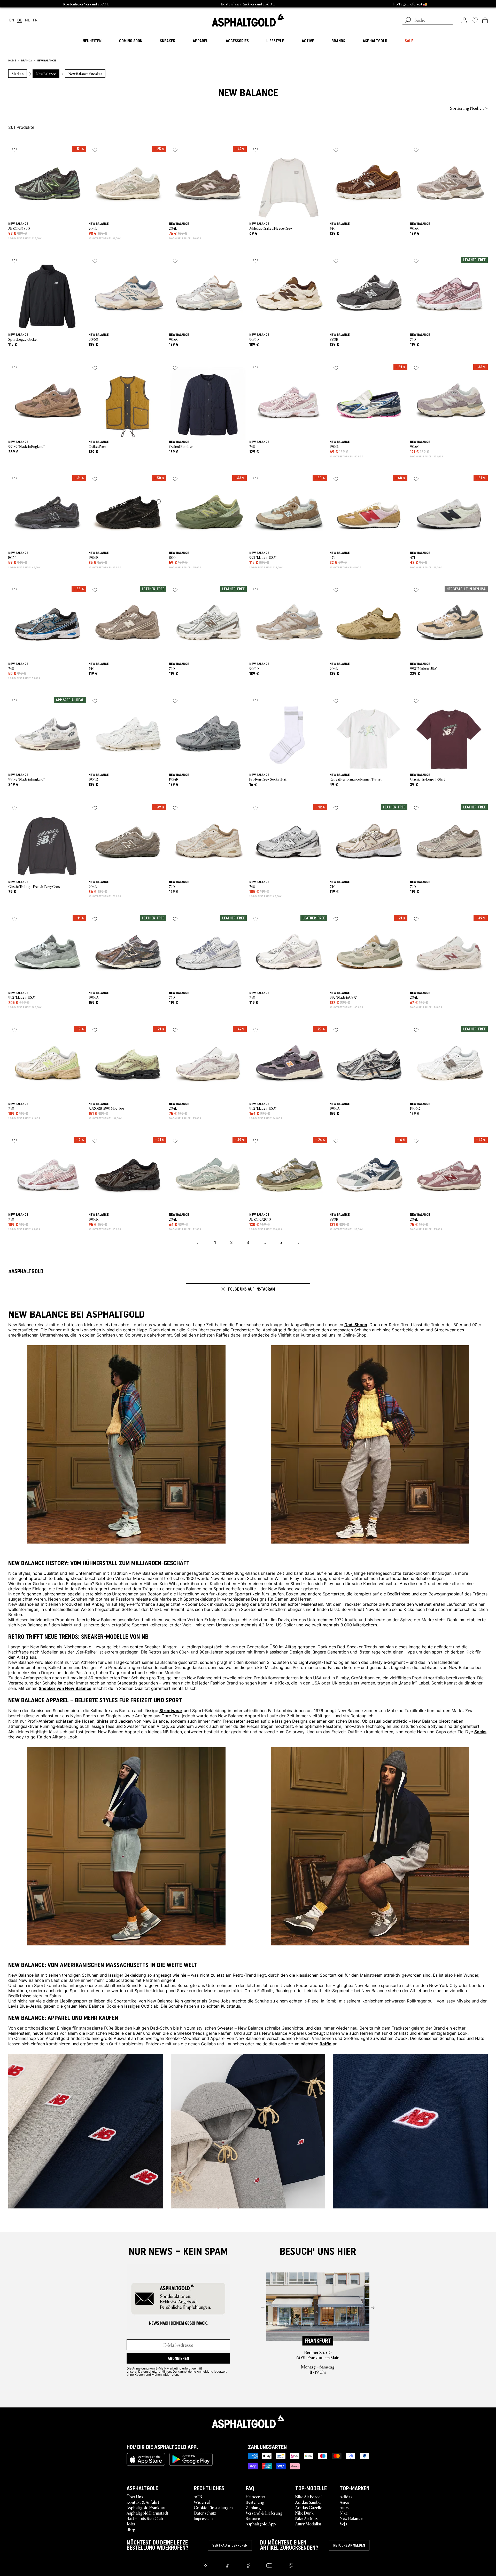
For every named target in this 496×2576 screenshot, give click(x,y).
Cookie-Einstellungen (213, 2507)
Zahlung (253, 2507)
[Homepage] (248, 2422)
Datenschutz (205, 2513)
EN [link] (12, 20)
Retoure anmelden (349, 2545)
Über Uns (135, 2497)
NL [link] (28, 20)
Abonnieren (178, 2358)
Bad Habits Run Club (145, 2518)
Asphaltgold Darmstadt (147, 2513)
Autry (344, 2507)
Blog (131, 2529)
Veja (343, 2524)
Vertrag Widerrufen (230, 2545)
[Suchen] (408, 21)
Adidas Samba (308, 2502)
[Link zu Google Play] (191, 2459)
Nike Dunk (304, 2513)
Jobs (131, 2524)
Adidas (346, 2497)
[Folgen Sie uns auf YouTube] (269, 2566)
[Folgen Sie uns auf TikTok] (227, 2566)
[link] (248, 20)
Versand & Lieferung (264, 2513)
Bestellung (255, 2502)
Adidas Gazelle (309, 2507)
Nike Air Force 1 (309, 2497)
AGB (198, 2497)
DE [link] (20, 20)
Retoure (253, 2518)
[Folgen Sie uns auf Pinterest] (291, 2566)
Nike (344, 2513)
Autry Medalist (308, 2524)
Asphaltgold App (261, 2524)
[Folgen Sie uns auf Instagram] (206, 2566)
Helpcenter (255, 2497)
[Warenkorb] (485, 20)
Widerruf (202, 2502)
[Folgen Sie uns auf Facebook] (248, 2566)
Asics (344, 2502)
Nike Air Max (307, 2518)
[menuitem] (37, 108)
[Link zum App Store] (146, 2459)
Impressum (203, 2518)
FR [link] (35, 20)
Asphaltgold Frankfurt (146, 2507)
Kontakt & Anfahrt (143, 2502)
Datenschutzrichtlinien (155, 2371)
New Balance (351, 2518)
